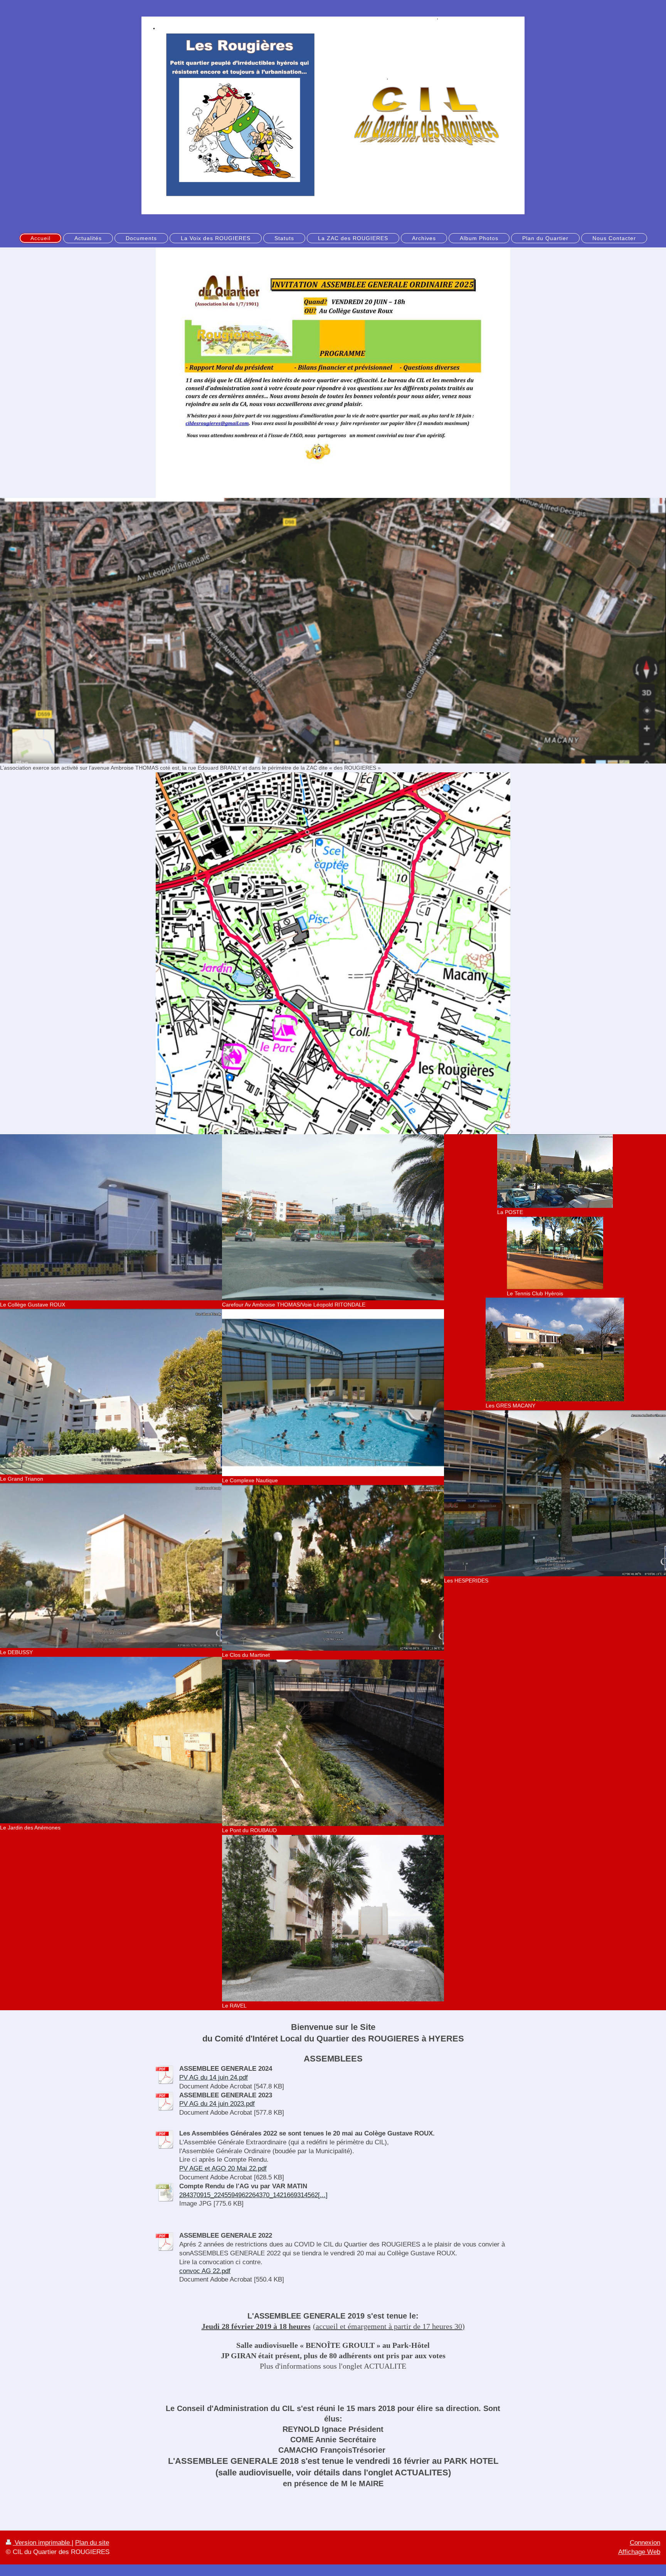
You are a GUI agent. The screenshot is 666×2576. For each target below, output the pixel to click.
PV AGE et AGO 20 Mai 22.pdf (223, 2168)
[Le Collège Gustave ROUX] (111, 1217)
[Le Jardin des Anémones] (111, 1740)
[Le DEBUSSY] (111, 1565)
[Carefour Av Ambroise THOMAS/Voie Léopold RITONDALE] (333, 1217)
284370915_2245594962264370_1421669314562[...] (253, 2195)
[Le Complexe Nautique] (333, 1393)
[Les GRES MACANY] (555, 1349)
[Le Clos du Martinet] (333, 1568)
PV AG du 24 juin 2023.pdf (217, 2104)
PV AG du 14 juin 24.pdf (214, 2077)
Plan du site (92, 2543)
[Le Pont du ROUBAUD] (333, 1743)
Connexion (645, 2543)
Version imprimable (42, 2543)
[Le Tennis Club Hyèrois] (555, 1253)
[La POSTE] (555, 1171)
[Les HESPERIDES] (555, 1493)
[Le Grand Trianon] (111, 1391)
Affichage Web (639, 2552)
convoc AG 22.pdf (205, 2271)
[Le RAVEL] (333, 1918)
